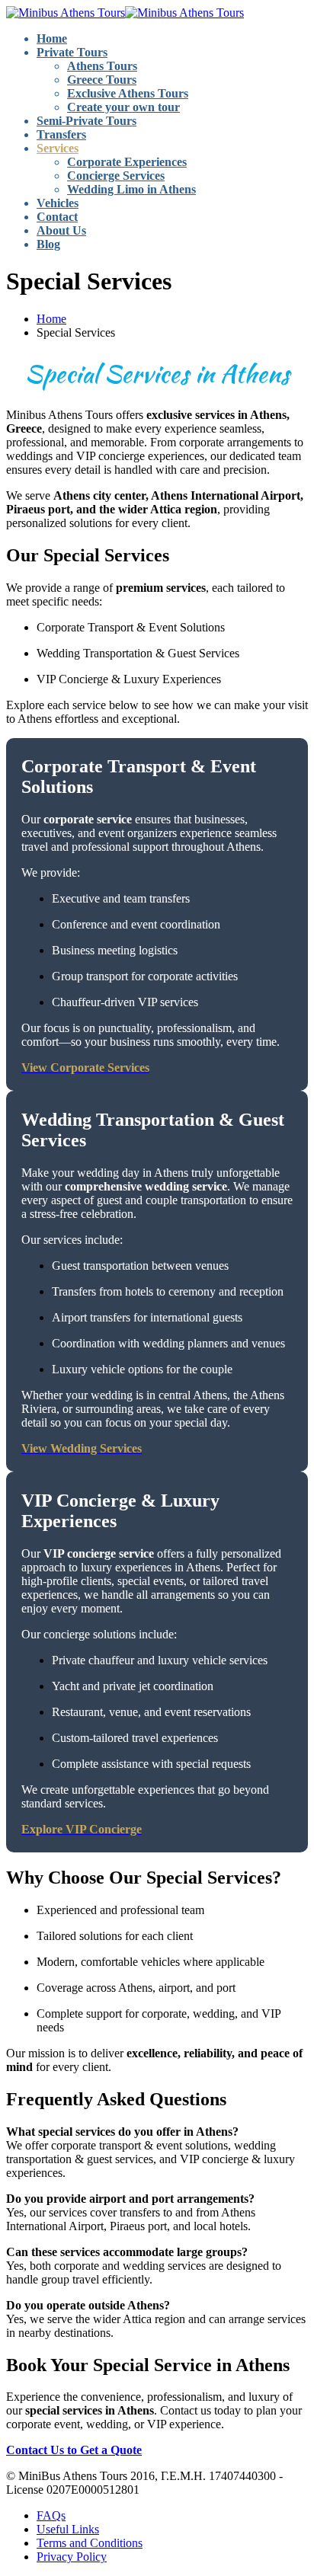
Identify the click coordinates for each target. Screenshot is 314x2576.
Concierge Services (116, 176)
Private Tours (72, 52)
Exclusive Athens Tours (128, 93)
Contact (57, 217)
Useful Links (68, 2529)
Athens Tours (102, 66)
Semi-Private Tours (87, 121)
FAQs (51, 2515)
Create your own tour (123, 107)
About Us (61, 230)
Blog (48, 244)
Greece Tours (102, 80)
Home (52, 38)
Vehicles (58, 203)
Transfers (61, 134)
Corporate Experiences (127, 162)
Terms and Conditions (90, 2543)
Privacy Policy (72, 2557)
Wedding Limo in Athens (131, 189)
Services (58, 148)
